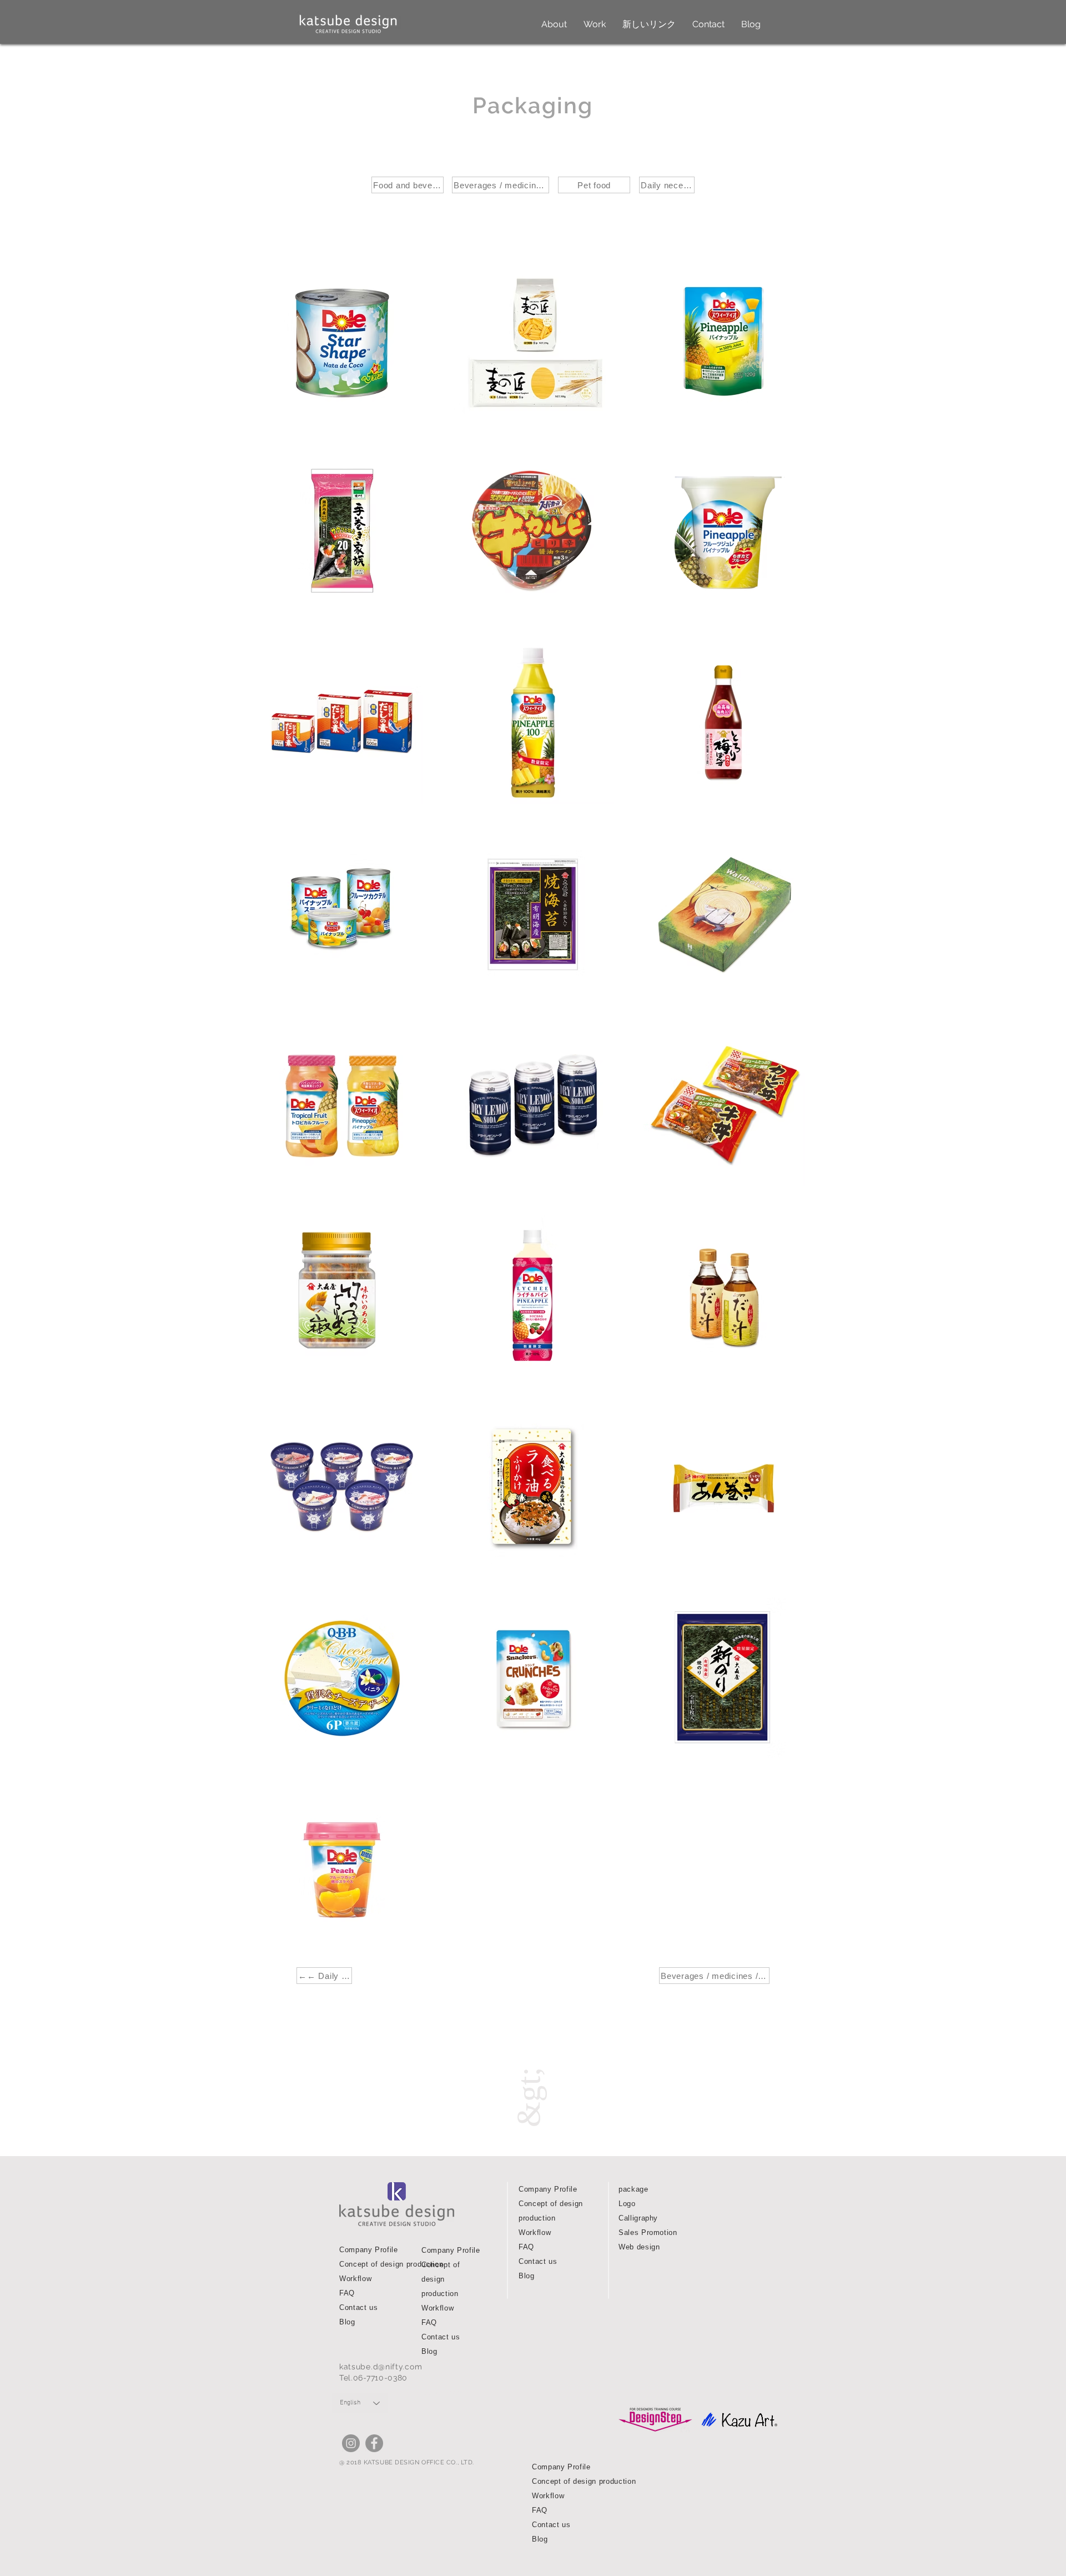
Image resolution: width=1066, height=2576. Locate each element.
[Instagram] (351, 2443)
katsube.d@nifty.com (381, 2367)
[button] (554, 24)
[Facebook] (374, 2443)
